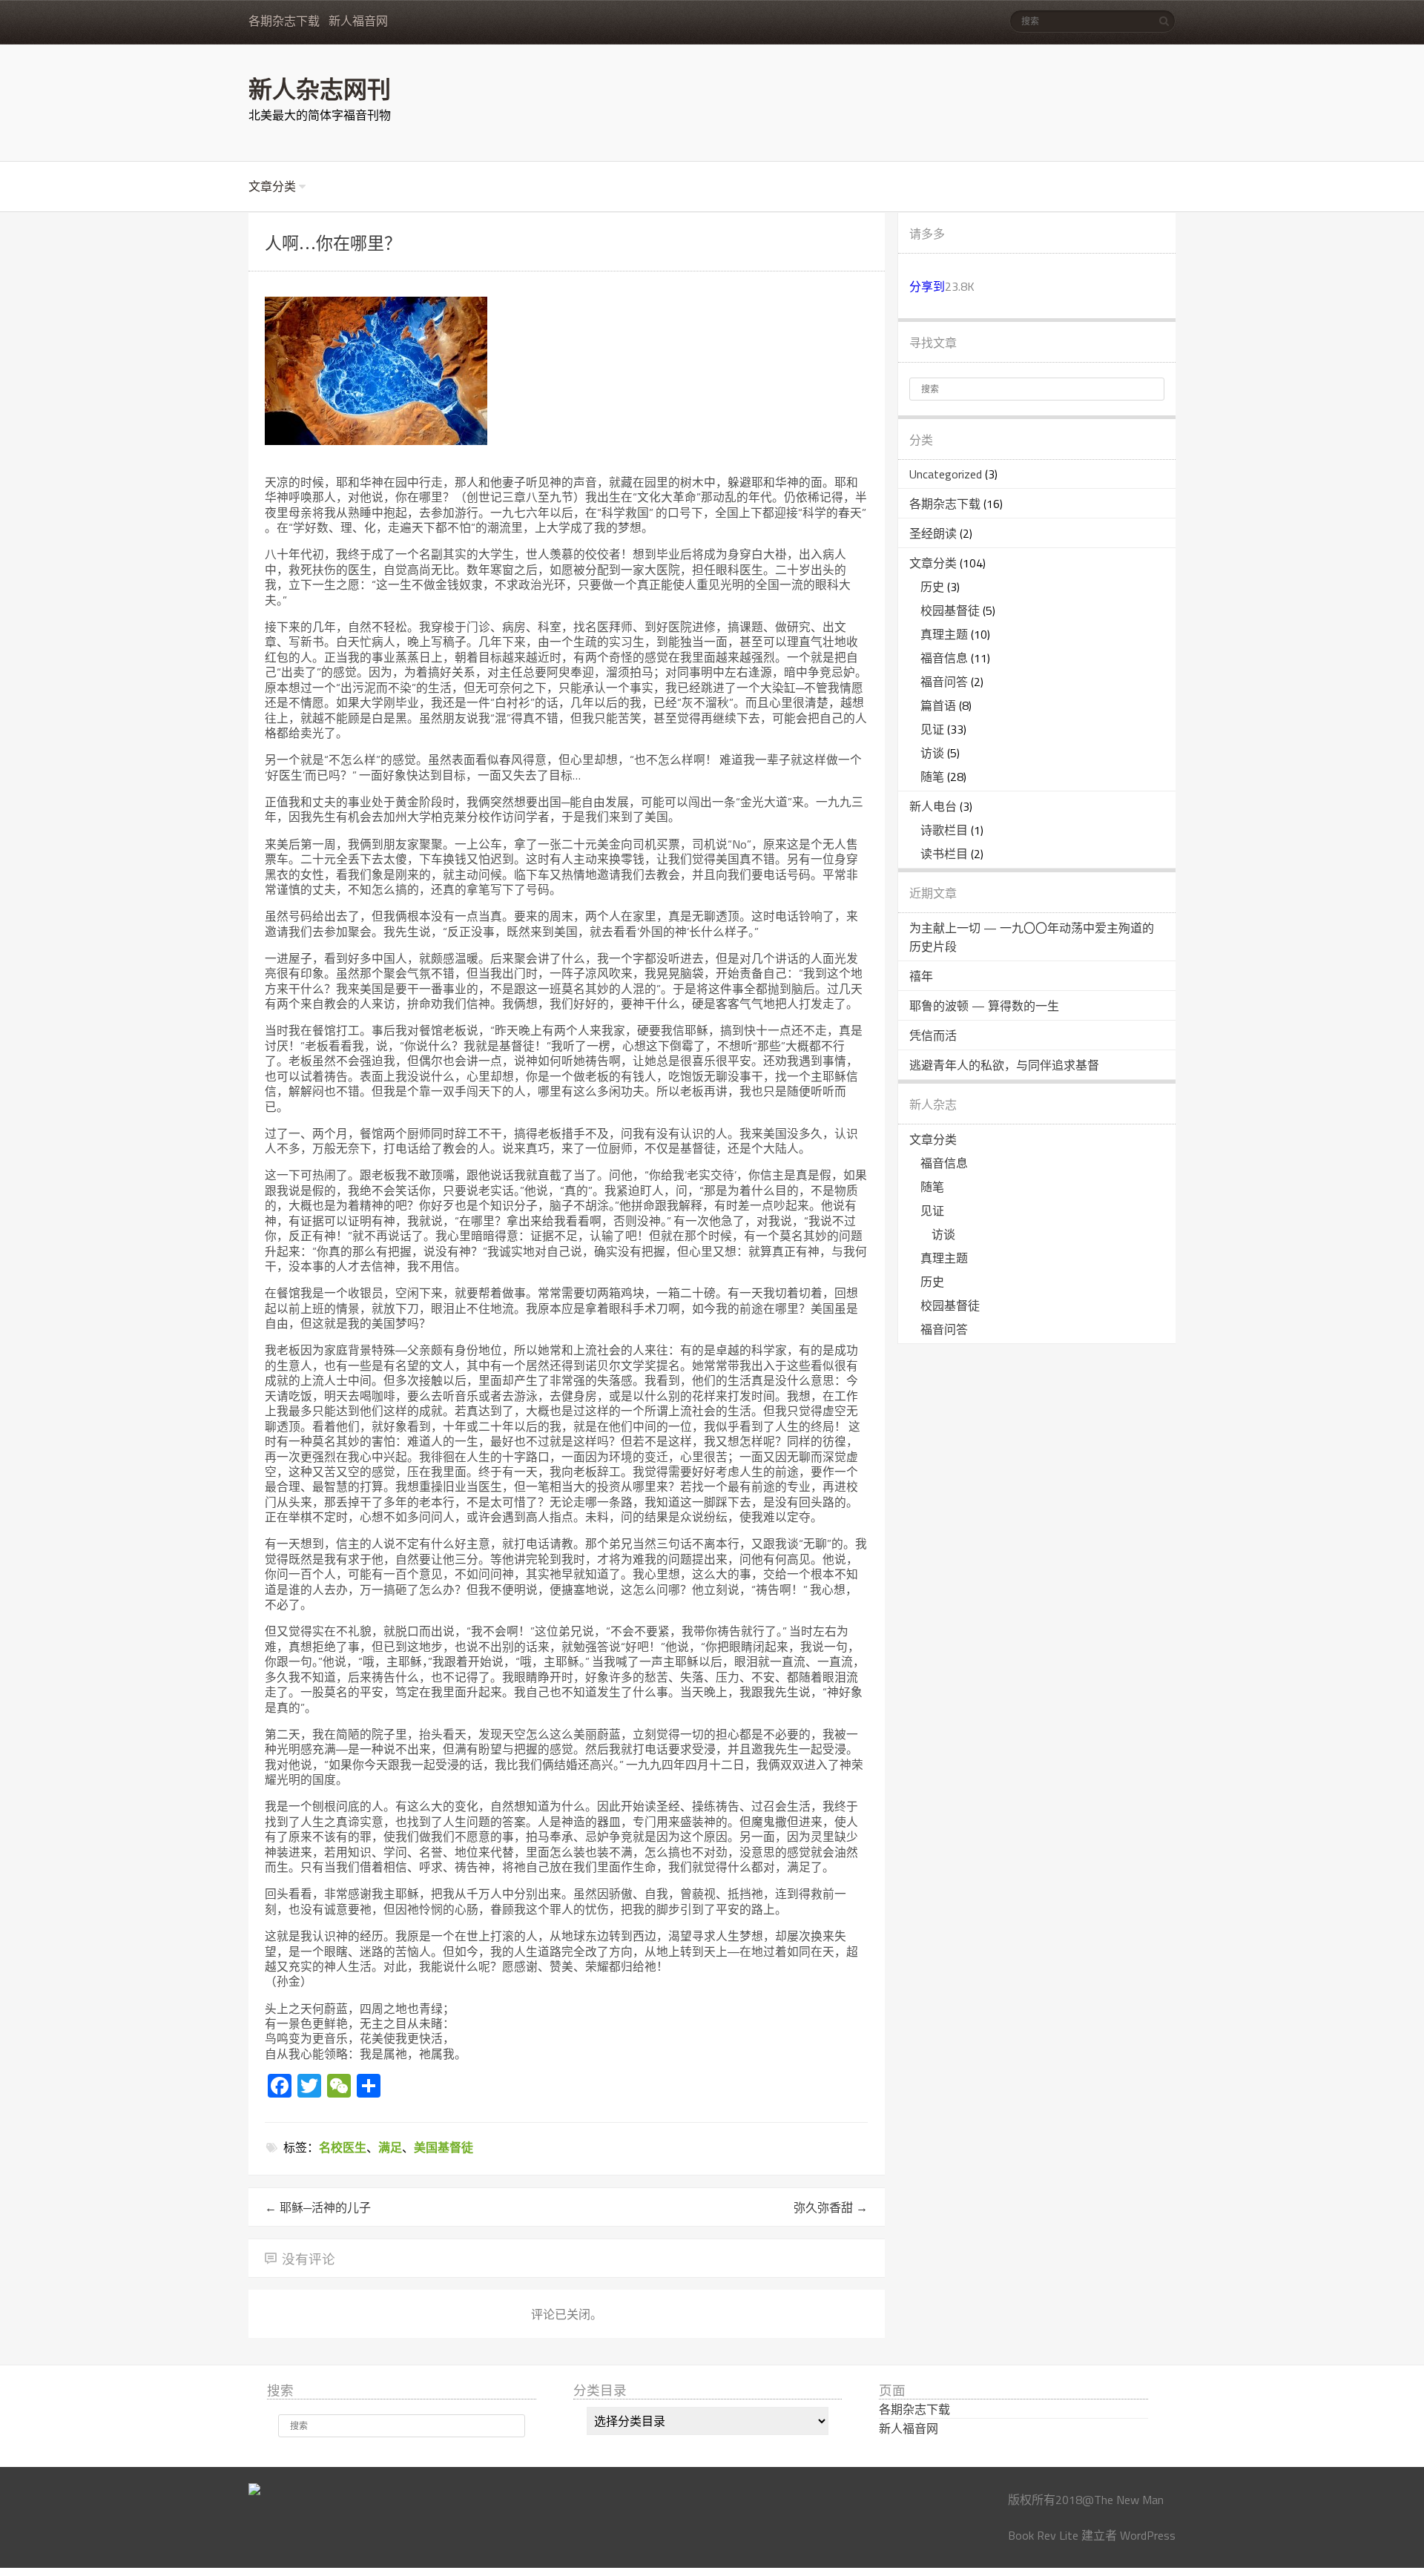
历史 (932, 587)
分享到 (927, 286)
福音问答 (944, 682)
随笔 (932, 777)
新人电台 (933, 806)
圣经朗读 (933, 533)
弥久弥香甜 (831, 2207)
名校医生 (343, 2147)
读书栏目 (944, 854)
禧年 (921, 976)
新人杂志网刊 (320, 88)
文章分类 (272, 187)
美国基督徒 (444, 2147)
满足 (390, 2147)
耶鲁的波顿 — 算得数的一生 (984, 1006)
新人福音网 (358, 21)
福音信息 (944, 658)
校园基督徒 (950, 610)
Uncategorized (946, 474)
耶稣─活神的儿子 (318, 2207)
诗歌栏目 (944, 830)
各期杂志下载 (284, 21)
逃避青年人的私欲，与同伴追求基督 (1004, 1065)
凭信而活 (933, 1035)
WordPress (1148, 2535)
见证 (932, 729)
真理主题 (944, 634)
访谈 (932, 753)
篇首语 (938, 705)
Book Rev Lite (1043, 2535)
